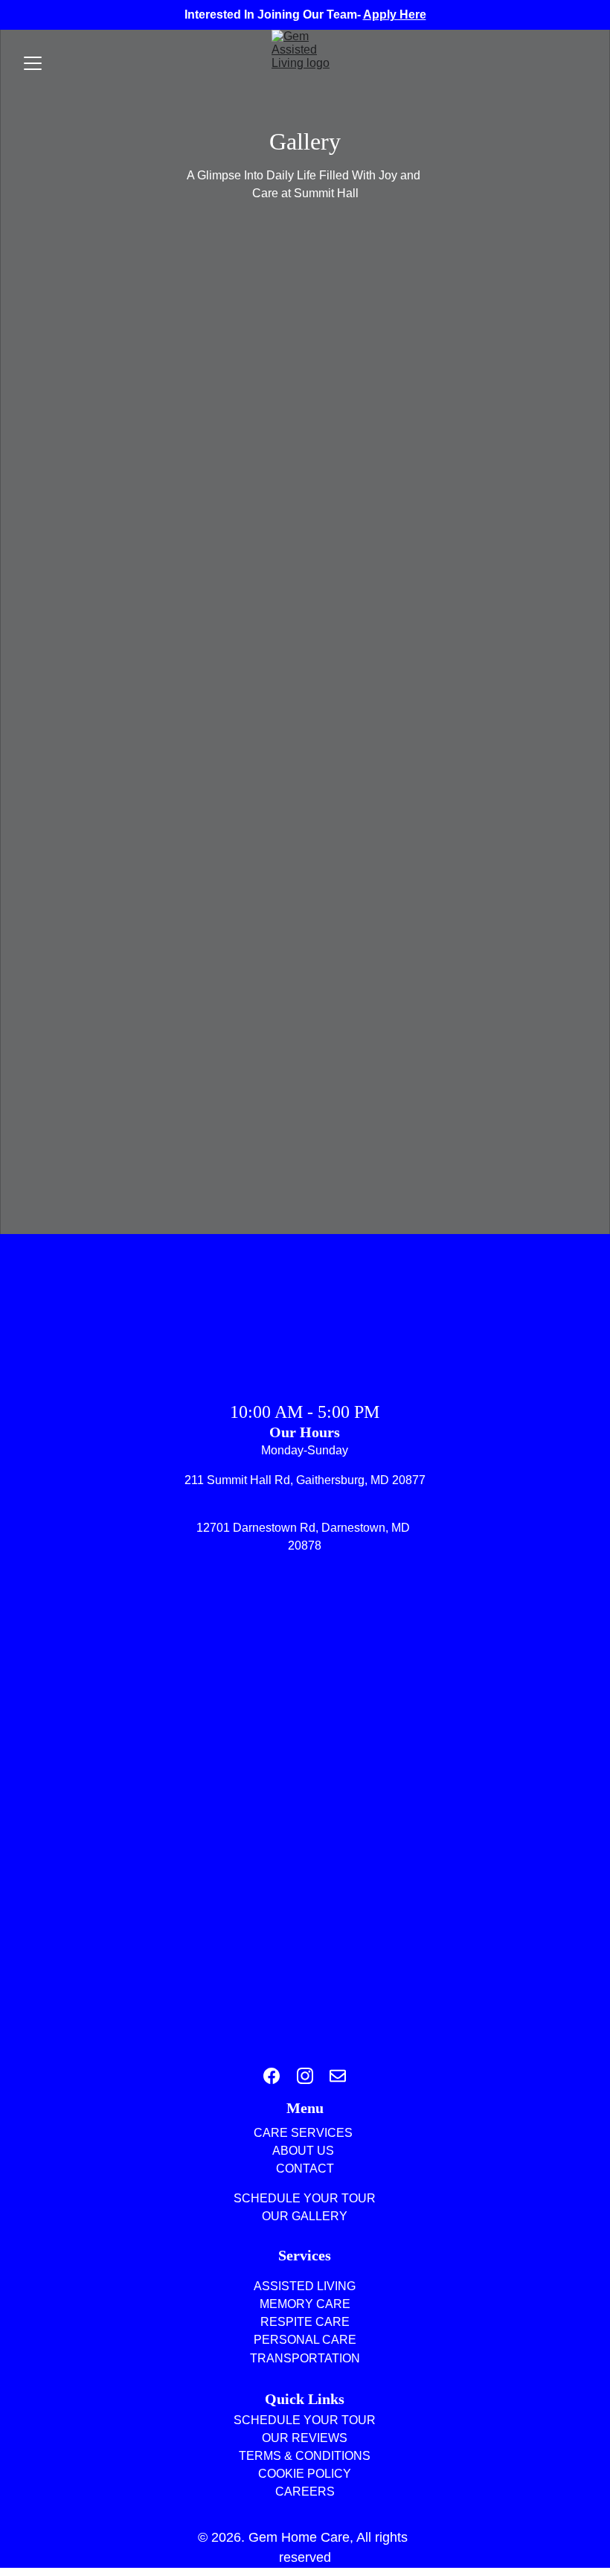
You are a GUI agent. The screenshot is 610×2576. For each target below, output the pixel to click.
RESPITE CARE (305, 2322)
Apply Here (395, 15)
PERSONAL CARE (305, 2340)
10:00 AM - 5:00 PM (305, 1412)
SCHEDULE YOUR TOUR (305, 2420)
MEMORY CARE (305, 2304)
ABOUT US (305, 2151)
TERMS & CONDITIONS (305, 2456)
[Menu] (33, 63)
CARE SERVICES (305, 2133)
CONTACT (305, 2168)
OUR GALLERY (305, 2216)
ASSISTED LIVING (305, 2286)
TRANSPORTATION (305, 2358)
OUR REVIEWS (305, 2438)
